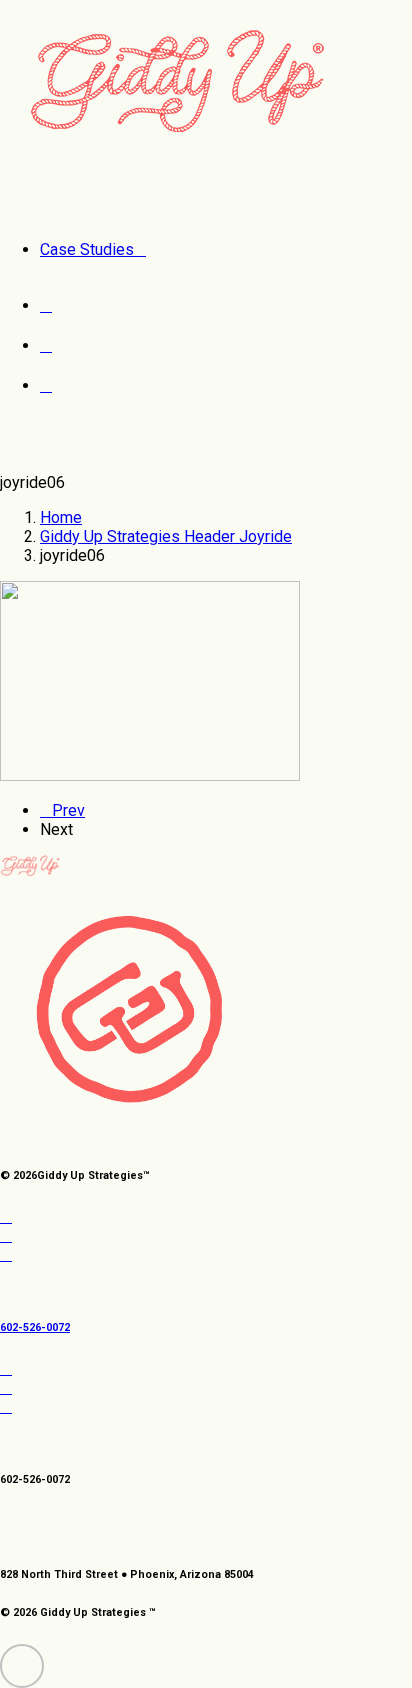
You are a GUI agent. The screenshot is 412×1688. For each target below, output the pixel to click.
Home (61, 517)
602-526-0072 (35, 1327)
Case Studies (87, 249)
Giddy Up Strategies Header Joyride (166, 536)
